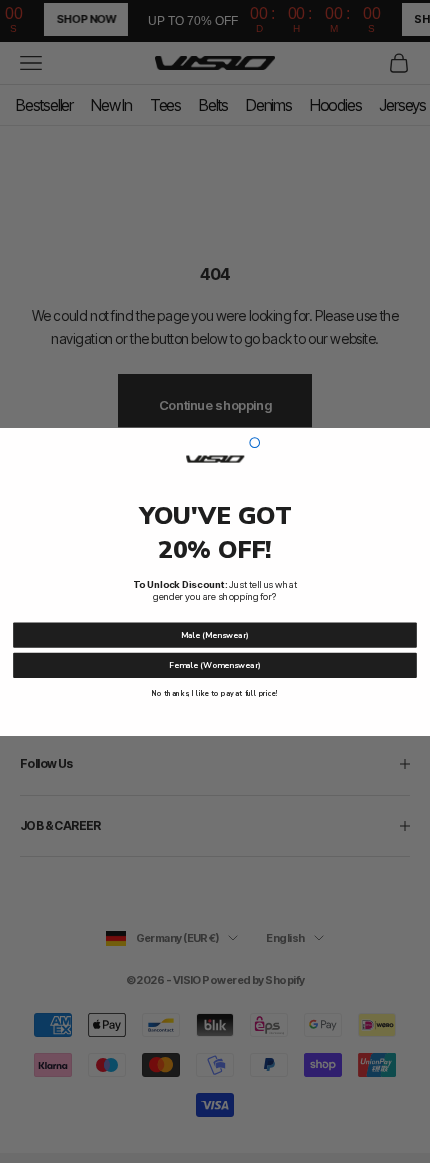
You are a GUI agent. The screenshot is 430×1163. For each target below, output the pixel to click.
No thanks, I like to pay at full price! (214, 693)
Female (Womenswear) (215, 664)
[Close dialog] (255, 442)
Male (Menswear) (215, 634)
